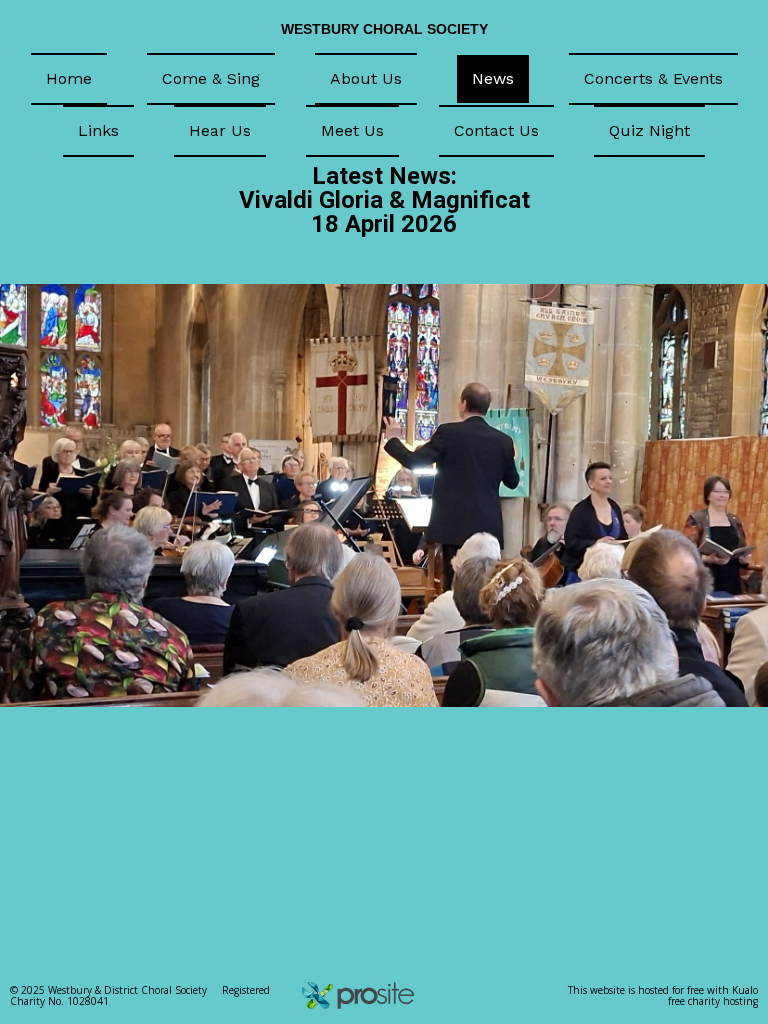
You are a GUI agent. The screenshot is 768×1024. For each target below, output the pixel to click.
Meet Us (352, 130)
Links (98, 130)
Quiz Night (649, 130)
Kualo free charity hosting (713, 995)
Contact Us (496, 130)
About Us (366, 78)
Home (69, 78)
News (493, 78)
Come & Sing (211, 78)
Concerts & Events (653, 78)
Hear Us (220, 130)
